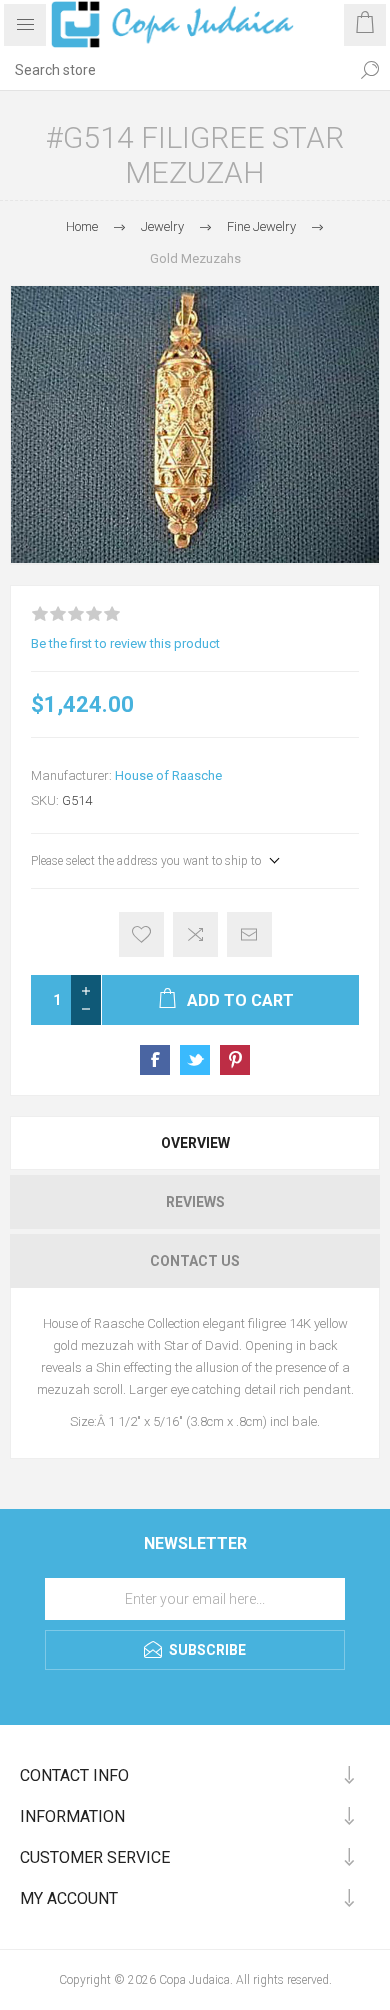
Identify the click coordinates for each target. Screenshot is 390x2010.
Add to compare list (195, 934)
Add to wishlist (141, 934)
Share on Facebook (155, 1060)
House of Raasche (168, 775)
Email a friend (249, 934)
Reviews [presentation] (195, 1202)
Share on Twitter (195, 1060)
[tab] (195, 1143)
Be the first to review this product (125, 643)
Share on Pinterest (235, 1060)
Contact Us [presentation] (195, 1261)
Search (370, 70)
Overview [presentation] (195, 1143)
